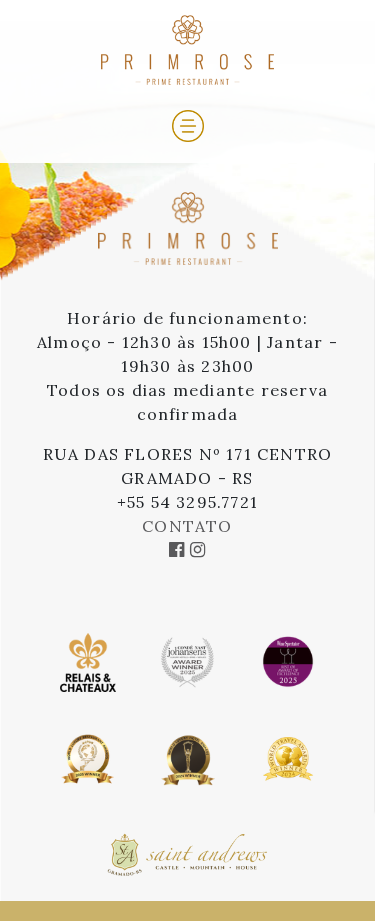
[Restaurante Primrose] (188, 201)
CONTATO (187, 526)
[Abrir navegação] (188, 124)
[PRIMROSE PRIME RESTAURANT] (187, 48)
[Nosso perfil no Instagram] (198, 550)
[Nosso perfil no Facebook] (179, 550)
